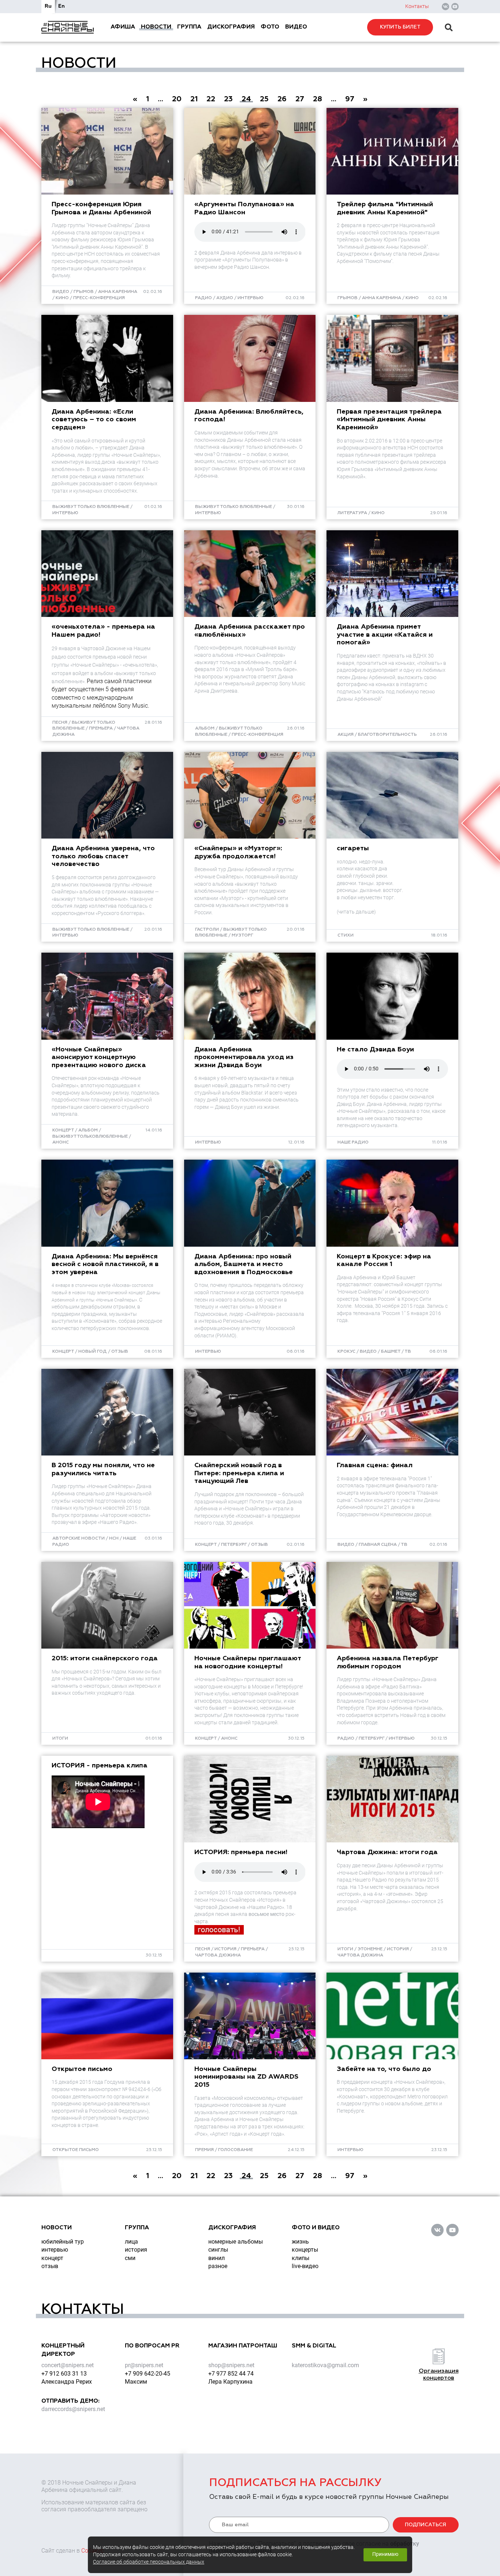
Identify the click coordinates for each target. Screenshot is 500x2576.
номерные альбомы (236, 2242)
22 (211, 99)
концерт (63, 1130)
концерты (305, 2250)
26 (282, 99)
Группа (189, 27)
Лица (131, 2242)
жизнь (300, 2242)
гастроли (207, 930)
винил (217, 2258)
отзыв (120, 1352)
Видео (296, 27)
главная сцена (378, 1545)
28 (318, 99)
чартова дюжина (218, 1955)
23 (228, 99)
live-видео (305, 2266)
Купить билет (400, 27)
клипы (301, 2258)
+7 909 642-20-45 (148, 2374)
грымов (84, 292)
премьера (101, 728)
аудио (225, 298)
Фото (270, 27)
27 (300, 99)
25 (264, 99)
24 (246, 99)
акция (346, 735)
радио (204, 298)
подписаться (426, 2525)
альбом (205, 728)
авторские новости (79, 1539)
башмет (391, 1352)
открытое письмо (76, 2150)
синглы (218, 2250)
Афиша (123, 27)
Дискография (231, 27)
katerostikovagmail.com (325, 2365)
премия (204, 2150)
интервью (251, 298)
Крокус (346, 1352)
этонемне (370, 1949)
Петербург (234, 1545)
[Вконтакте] (445, 7)
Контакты (417, 6)
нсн (114, 1539)
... (161, 99)
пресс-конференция (99, 298)
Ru (48, 6)
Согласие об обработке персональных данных (149, 2562)
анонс (61, 1142)
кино (62, 298)
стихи (346, 935)
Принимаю (385, 2554)
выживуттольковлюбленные (90, 1137)
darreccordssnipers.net (73, 2409)
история (225, 1949)
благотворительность (387, 735)
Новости (156, 27)
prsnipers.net (144, 2365)
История (136, 2250)
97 (350, 99)
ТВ (408, 1352)
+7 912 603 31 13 (64, 2374)
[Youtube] (455, 7)
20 (177, 99)
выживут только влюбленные (91, 507)
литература (352, 513)
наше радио (353, 1142)
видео (61, 292)
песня (60, 723)
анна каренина (118, 292)
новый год (93, 1352)
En (61, 6)
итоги (60, 1739)
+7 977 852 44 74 (231, 2374)
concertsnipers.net (68, 2365)
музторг (242, 935)
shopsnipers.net (231, 2365)
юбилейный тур (63, 2242)
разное (218, 2266)
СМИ (130, 2258)
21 (194, 99)
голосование (236, 2150)
